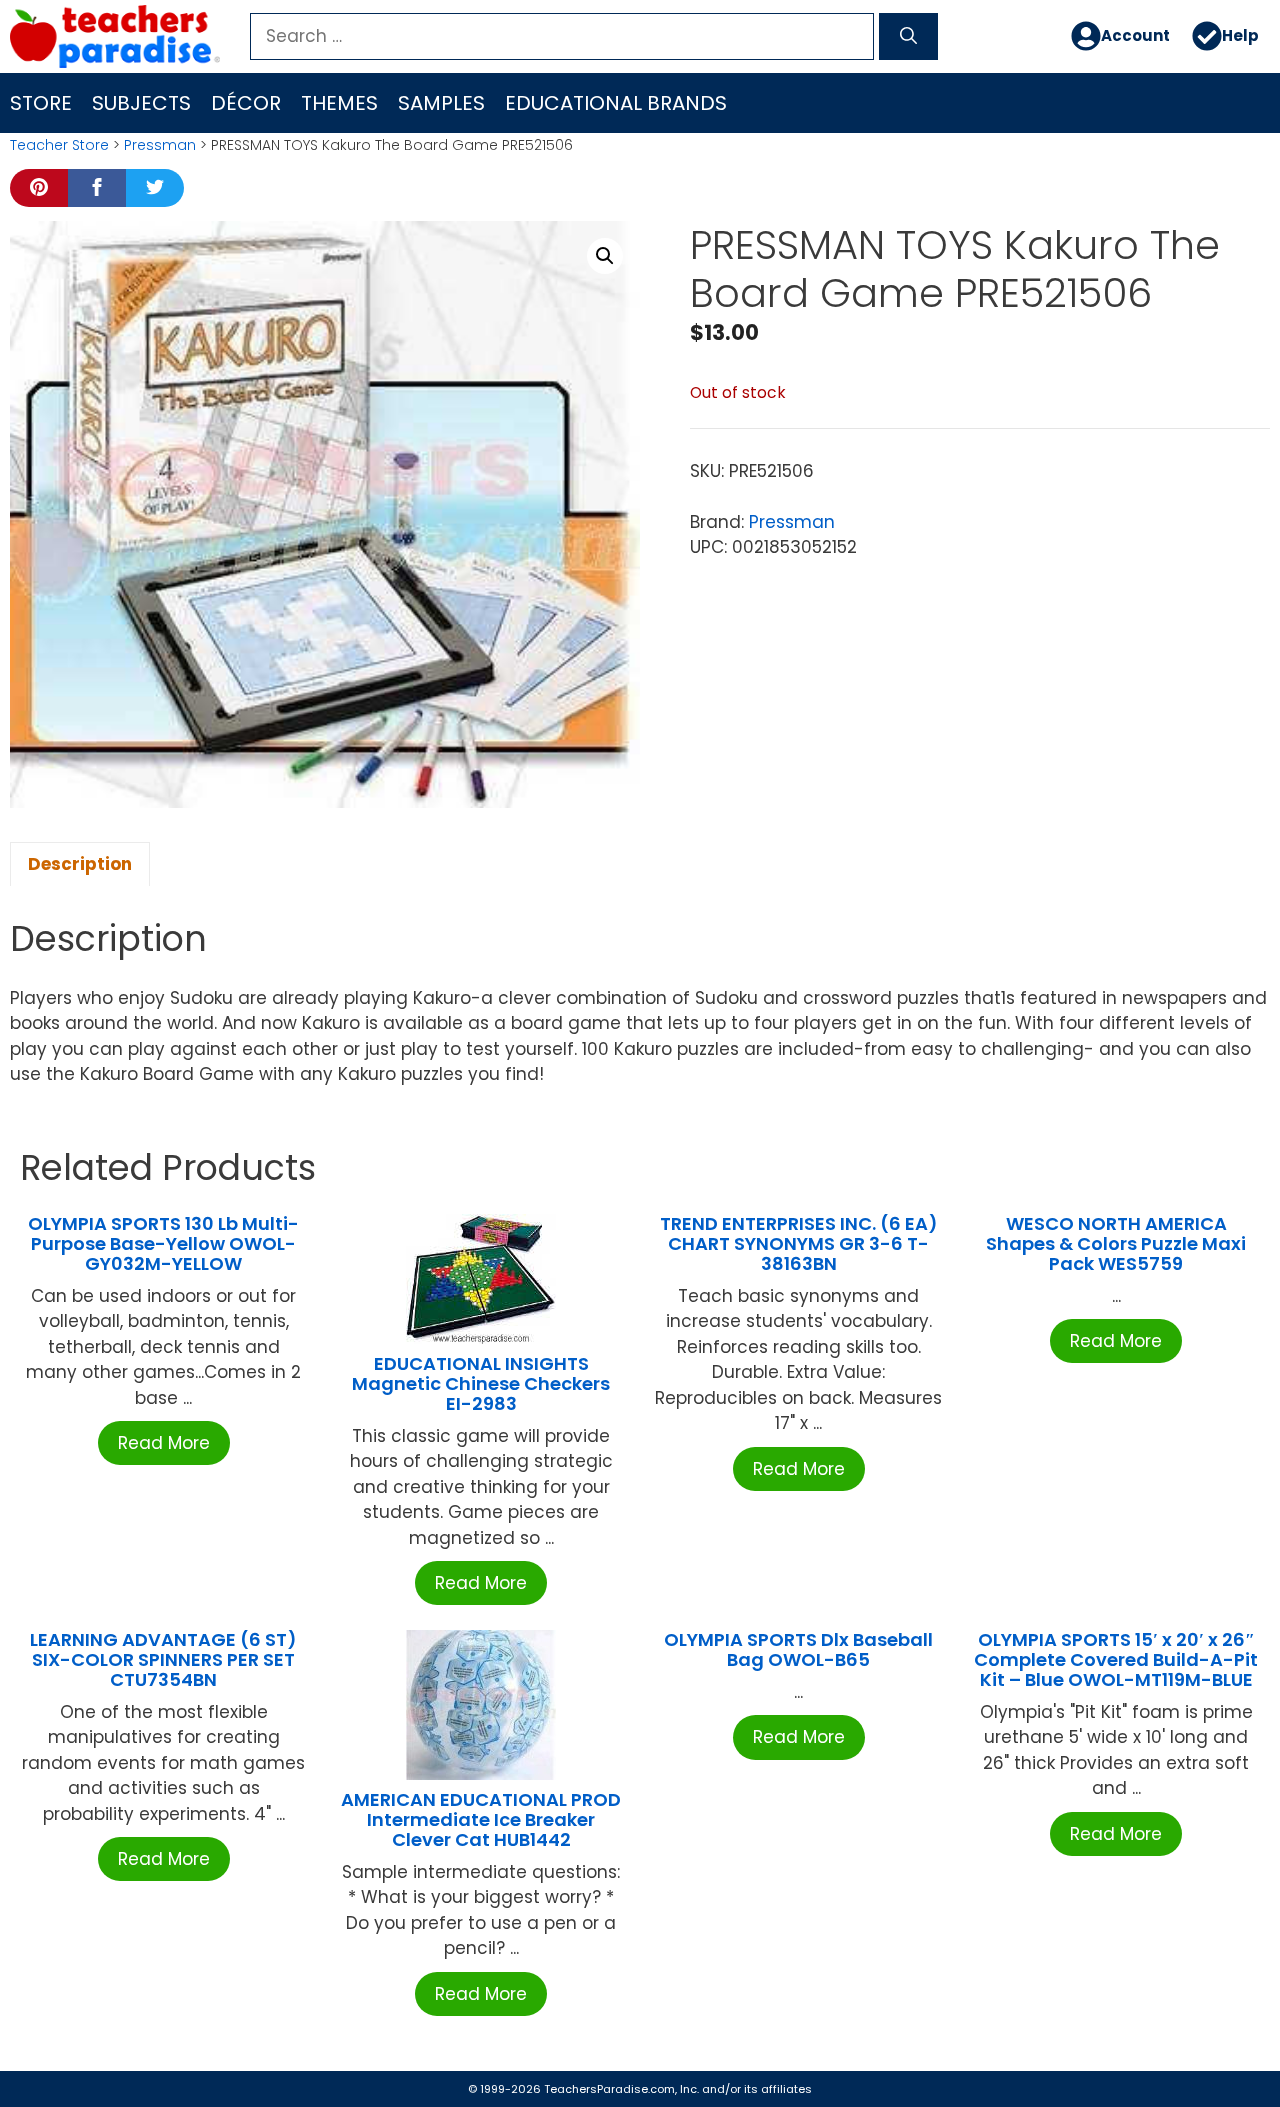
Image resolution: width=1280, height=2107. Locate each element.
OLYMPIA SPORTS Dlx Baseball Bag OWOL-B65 (798, 1649)
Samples (441, 103)
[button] (605, 256)
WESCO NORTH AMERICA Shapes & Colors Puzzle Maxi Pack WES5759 (1116, 1243)
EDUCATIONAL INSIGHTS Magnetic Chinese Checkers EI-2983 (481, 1383)
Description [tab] (80, 864)
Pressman (160, 145)
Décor (246, 103)
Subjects (141, 103)
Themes (339, 103)
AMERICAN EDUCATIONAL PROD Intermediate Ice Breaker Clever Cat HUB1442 (481, 1819)
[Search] (908, 37)
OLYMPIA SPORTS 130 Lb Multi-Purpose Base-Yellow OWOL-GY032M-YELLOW (163, 1243)
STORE (41, 103)
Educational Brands (616, 103)
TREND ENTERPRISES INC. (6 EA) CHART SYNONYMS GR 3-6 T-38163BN (799, 1243)
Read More (164, 1443)
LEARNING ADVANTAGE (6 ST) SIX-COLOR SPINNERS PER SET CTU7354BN (163, 1659)
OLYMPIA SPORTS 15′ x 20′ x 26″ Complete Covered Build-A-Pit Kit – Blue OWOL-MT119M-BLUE (1116, 1659)
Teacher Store (59, 145)
